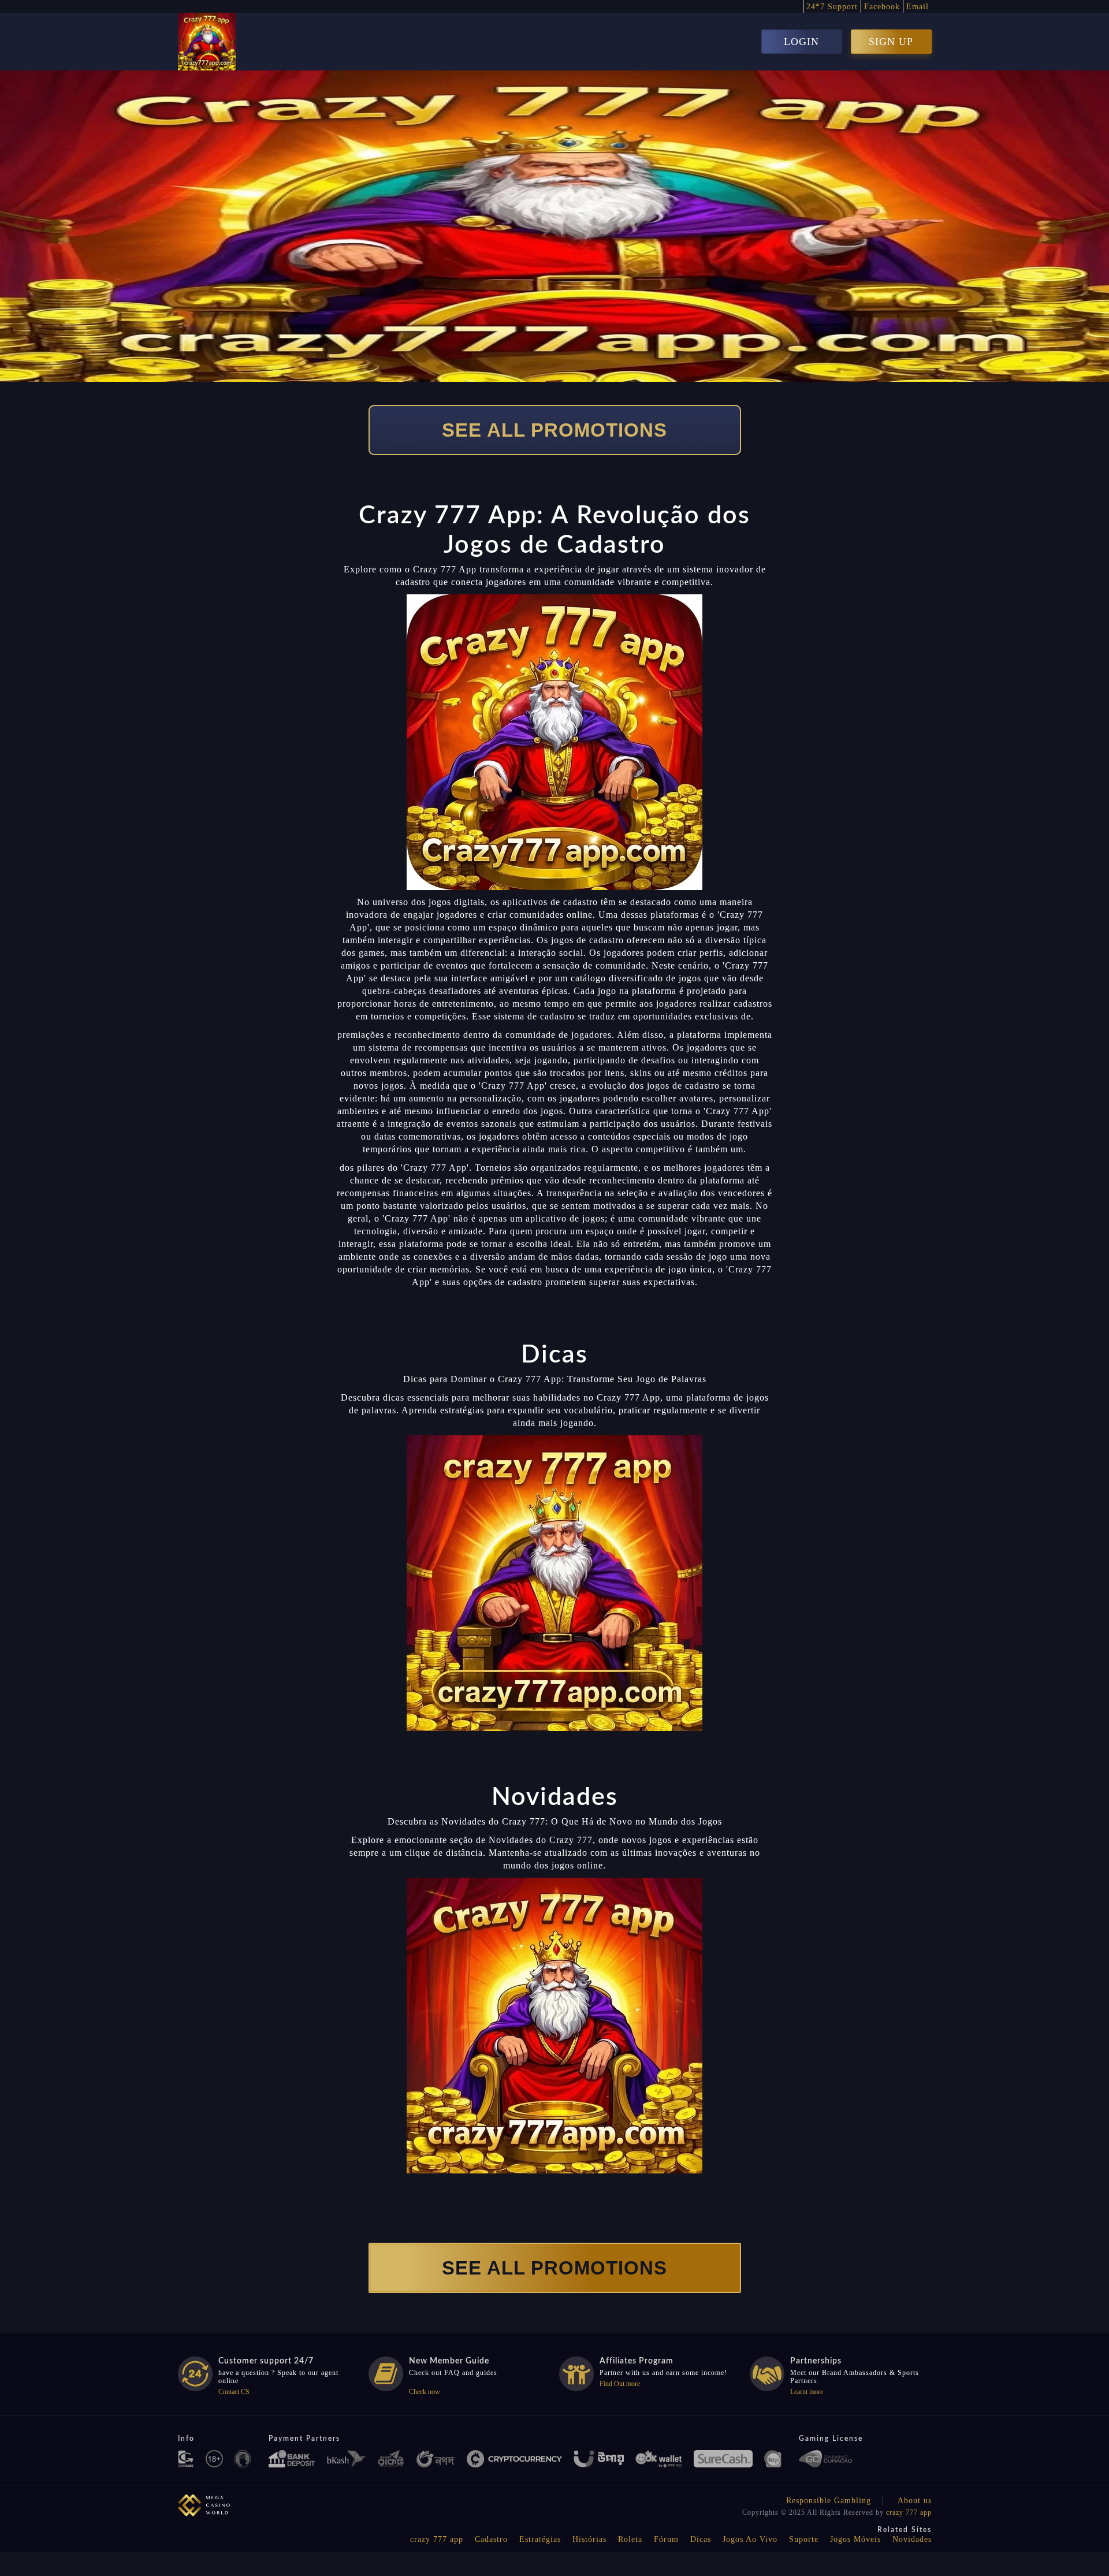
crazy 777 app (909, 2512)
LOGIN (801, 42)
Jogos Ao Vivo (750, 2539)
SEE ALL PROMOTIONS (554, 430)
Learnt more (807, 2392)
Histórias (589, 2539)
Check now (425, 2392)
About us (915, 2501)
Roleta (630, 2539)
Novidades (912, 2539)
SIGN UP (891, 42)
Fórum (666, 2539)
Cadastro (491, 2539)
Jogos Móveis (855, 2539)
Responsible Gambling (829, 2501)
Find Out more (620, 2384)
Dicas (701, 2539)
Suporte (804, 2539)
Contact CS (234, 2392)
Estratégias (540, 2539)
